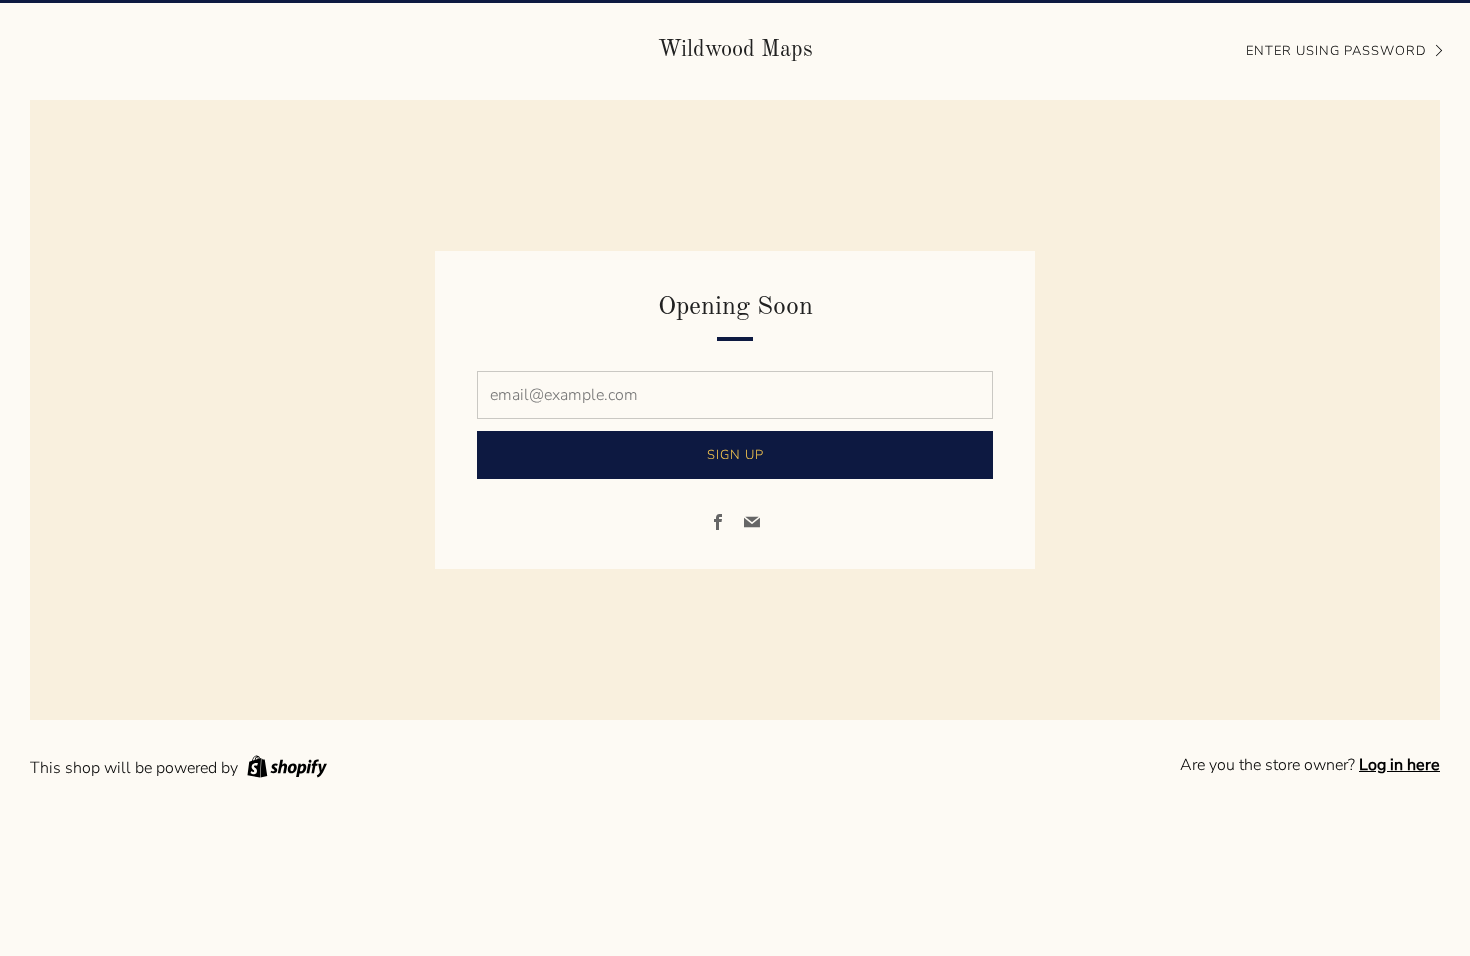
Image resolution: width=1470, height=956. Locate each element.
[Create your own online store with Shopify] (287, 770)
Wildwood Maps (735, 50)
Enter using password (1336, 51)
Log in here (1399, 765)
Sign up (735, 455)
